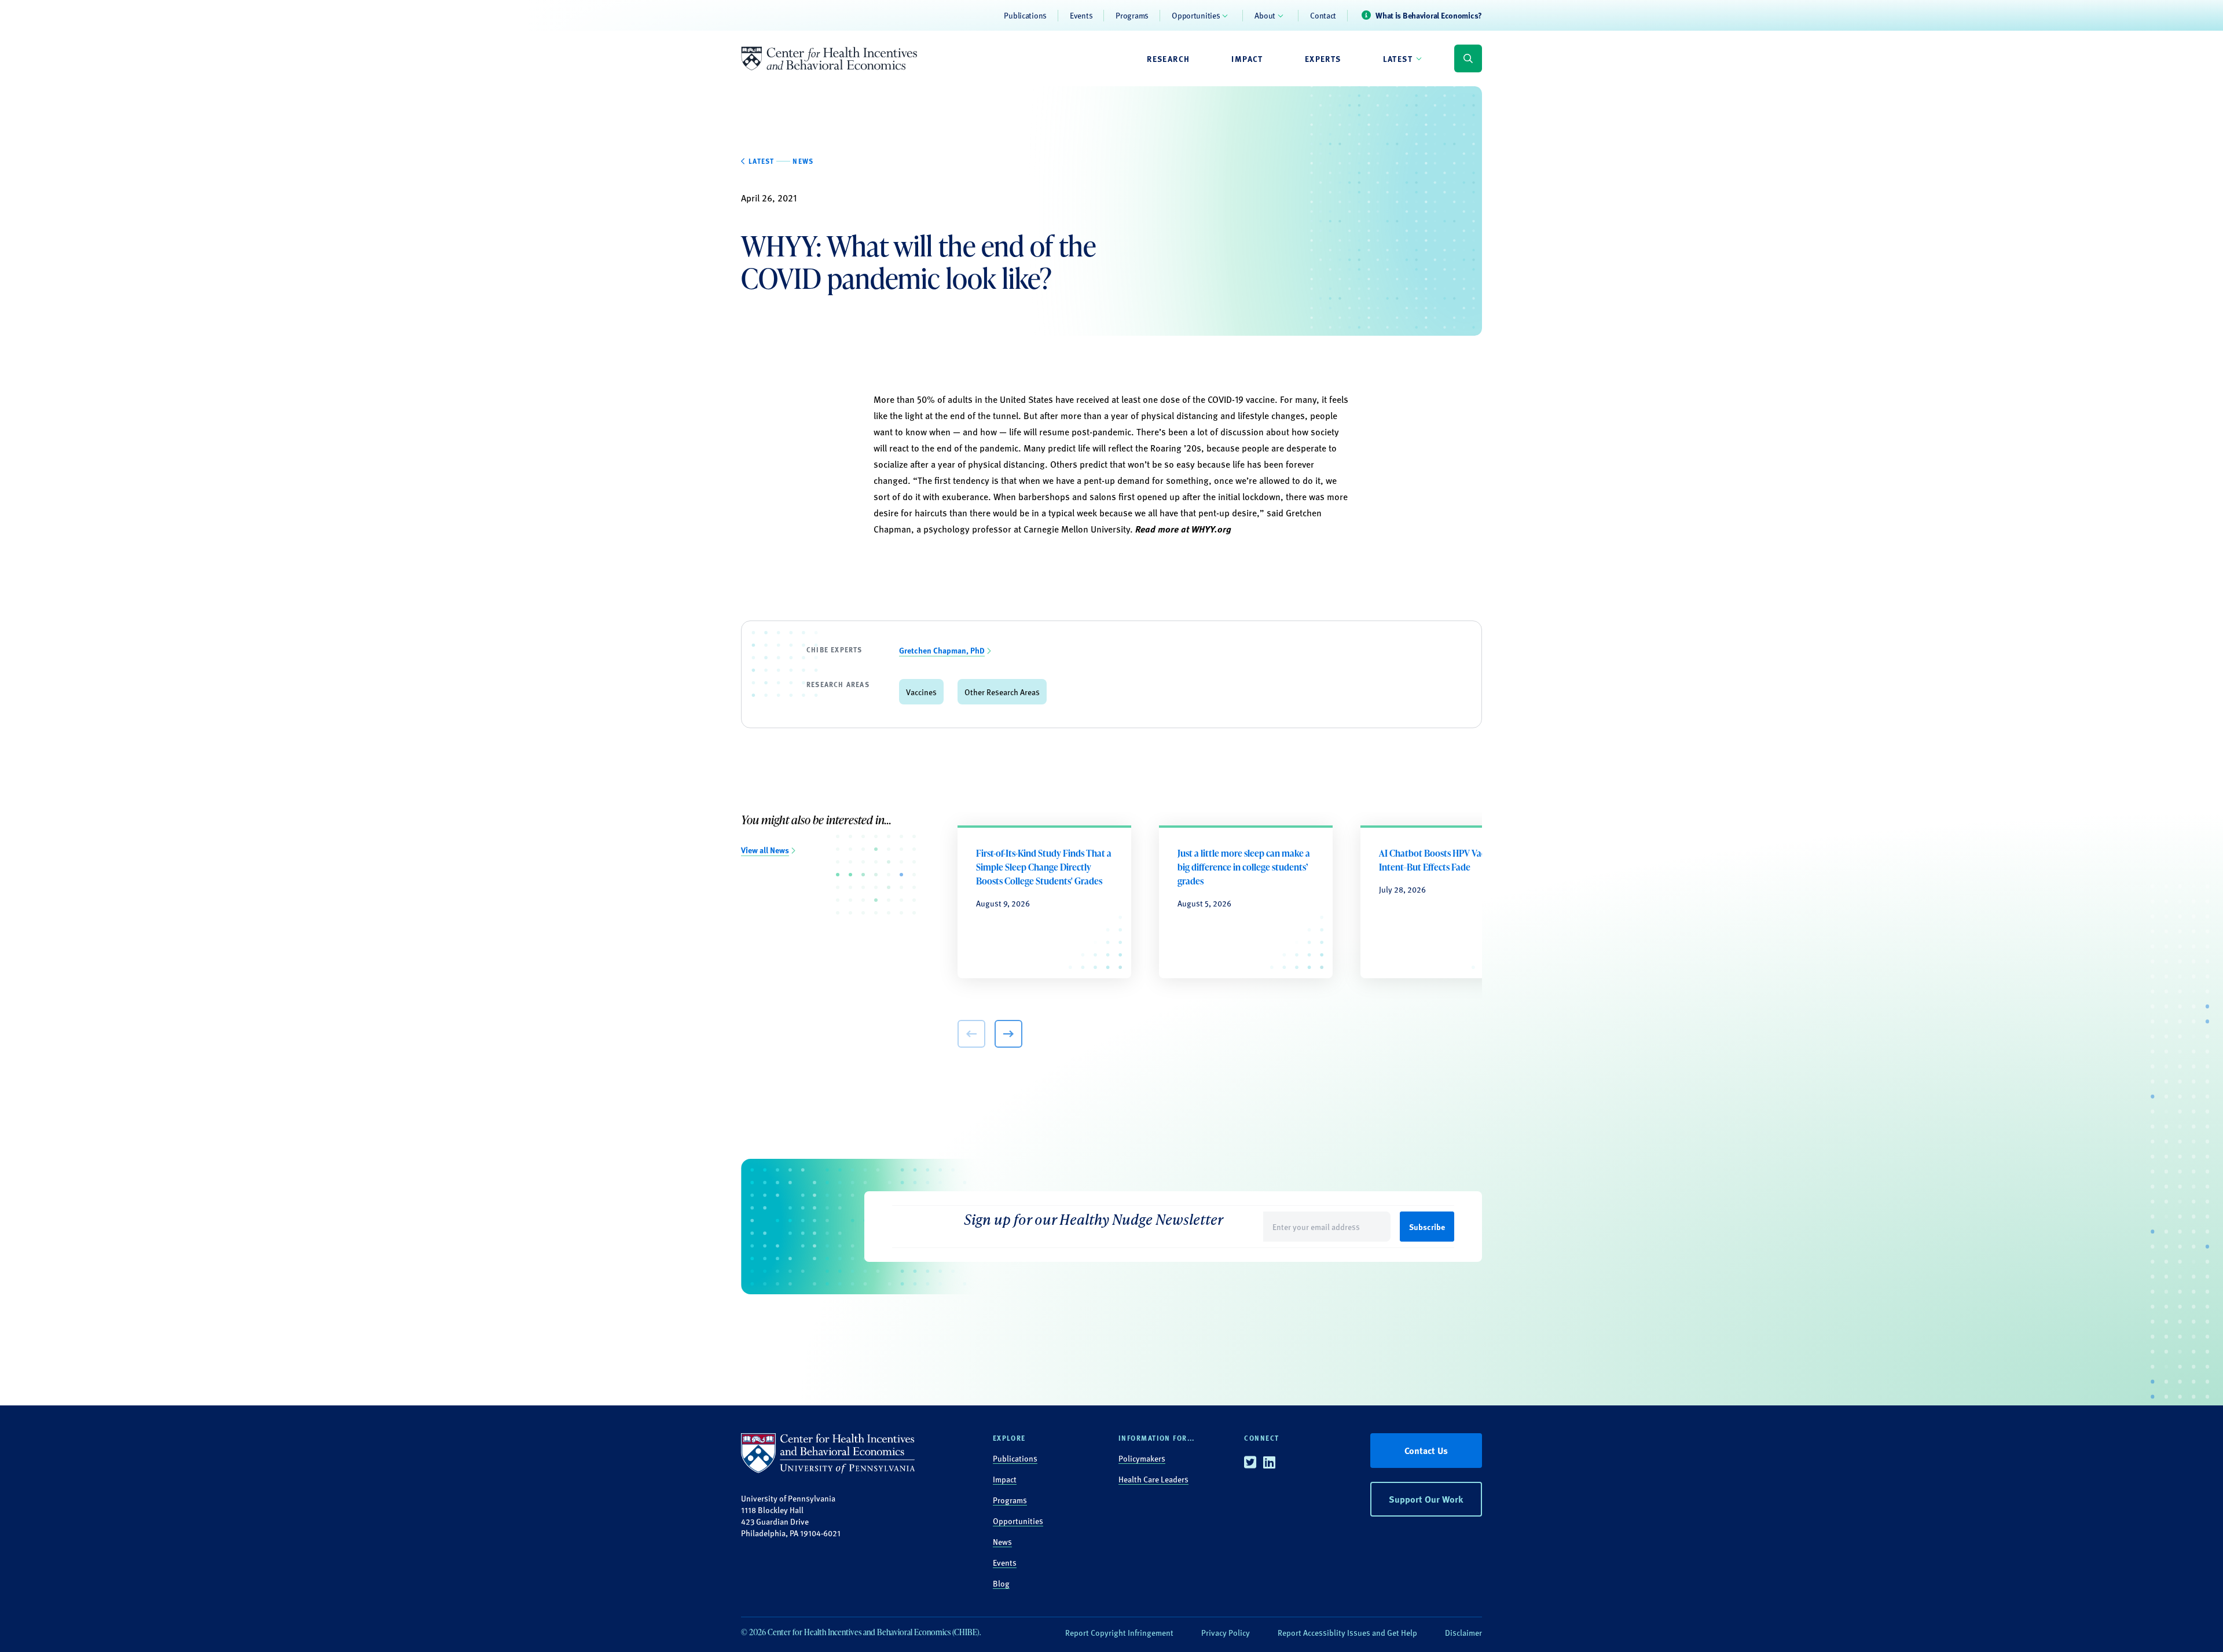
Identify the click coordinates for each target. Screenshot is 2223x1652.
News (1002, 1541)
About (1265, 15)
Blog (1001, 1583)
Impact (1247, 58)
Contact (1323, 15)
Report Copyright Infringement (1119, 1632)
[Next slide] (1008, 1034)
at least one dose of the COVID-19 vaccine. (1195, 399)
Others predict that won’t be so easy (1122, 464)
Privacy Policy (1226, 1632)
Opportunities (1196, 15)
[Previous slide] (971, 1034)
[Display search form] (1468, 58)
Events (1081, 15)
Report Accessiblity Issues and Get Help (1347, 1632)
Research (1168, 58)
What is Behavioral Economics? (1429, 15)
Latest (1398, 58)
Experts (1323, 58)
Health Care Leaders (1153, 1479)
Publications (1025, 15)
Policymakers (1142, 1458)
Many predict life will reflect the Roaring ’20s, (1114, 448)
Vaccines (921, 692)
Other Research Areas (1002, 692)
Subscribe (1427, 1227)
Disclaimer (1463, 1632)
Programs (1132, 15)
